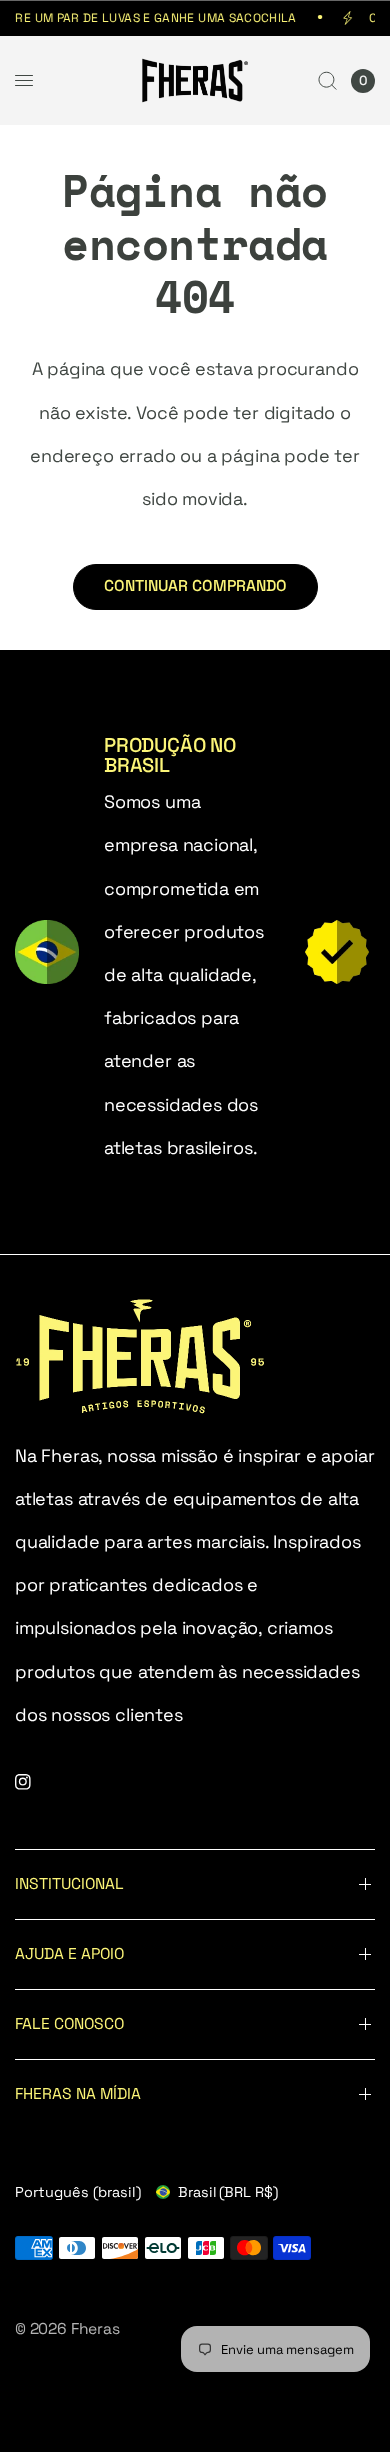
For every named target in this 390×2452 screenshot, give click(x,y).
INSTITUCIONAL (69, 1884)
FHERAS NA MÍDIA (78, 2094)
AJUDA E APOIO (69, 1954)
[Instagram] (37, 1782)
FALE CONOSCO (69, 2024)
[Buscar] (327, 80)
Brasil (228, 2192)
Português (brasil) (78, 2192)
